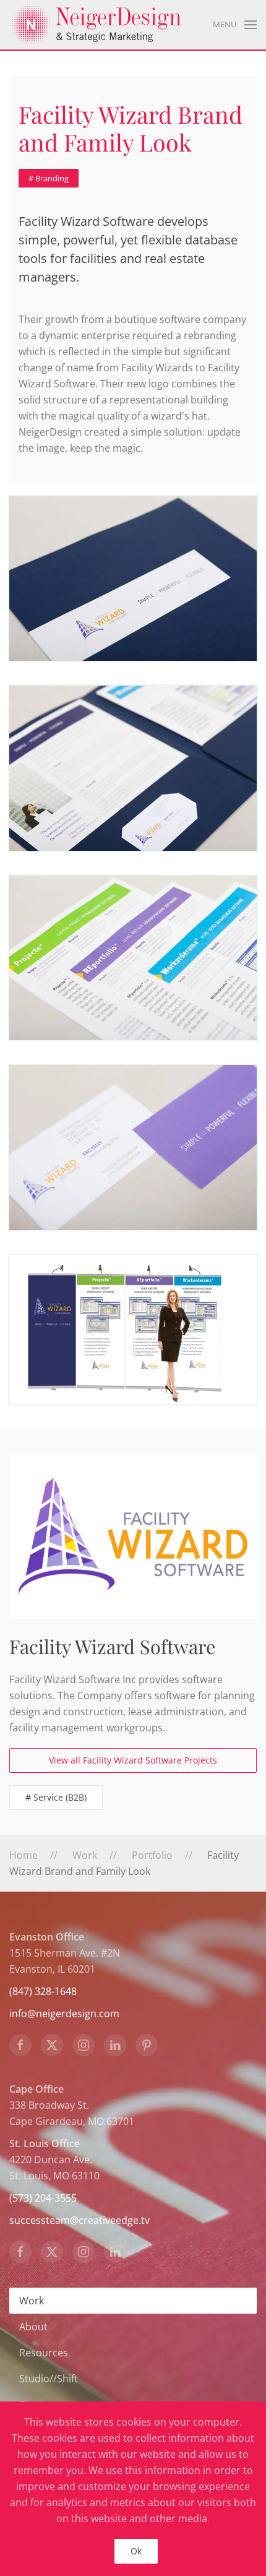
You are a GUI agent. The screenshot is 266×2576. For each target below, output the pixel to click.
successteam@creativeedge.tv (79, 2220)
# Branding (49, 178)
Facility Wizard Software (112, 1646)
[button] (235, 25)
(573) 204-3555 (43, 2198)
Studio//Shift (49, 2379)
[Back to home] (96, 25)
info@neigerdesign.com (64, 2014)
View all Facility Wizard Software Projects (133, 1760)
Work (32, 2301)
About (33, 2327)
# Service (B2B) (56, 1797)
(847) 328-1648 (43, 1991)
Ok (136, 2551)
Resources (44, 2353)
